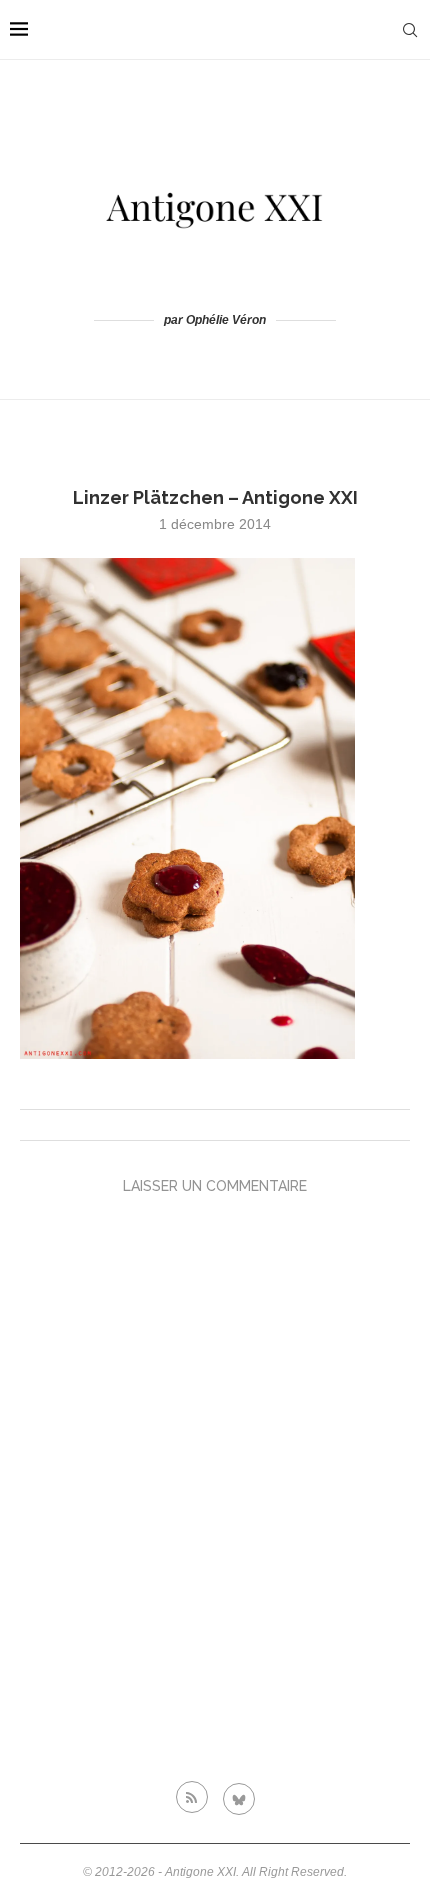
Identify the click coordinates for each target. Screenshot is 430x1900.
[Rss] (192, 1797)
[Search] (410, 30)
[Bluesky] (239, 1797)
